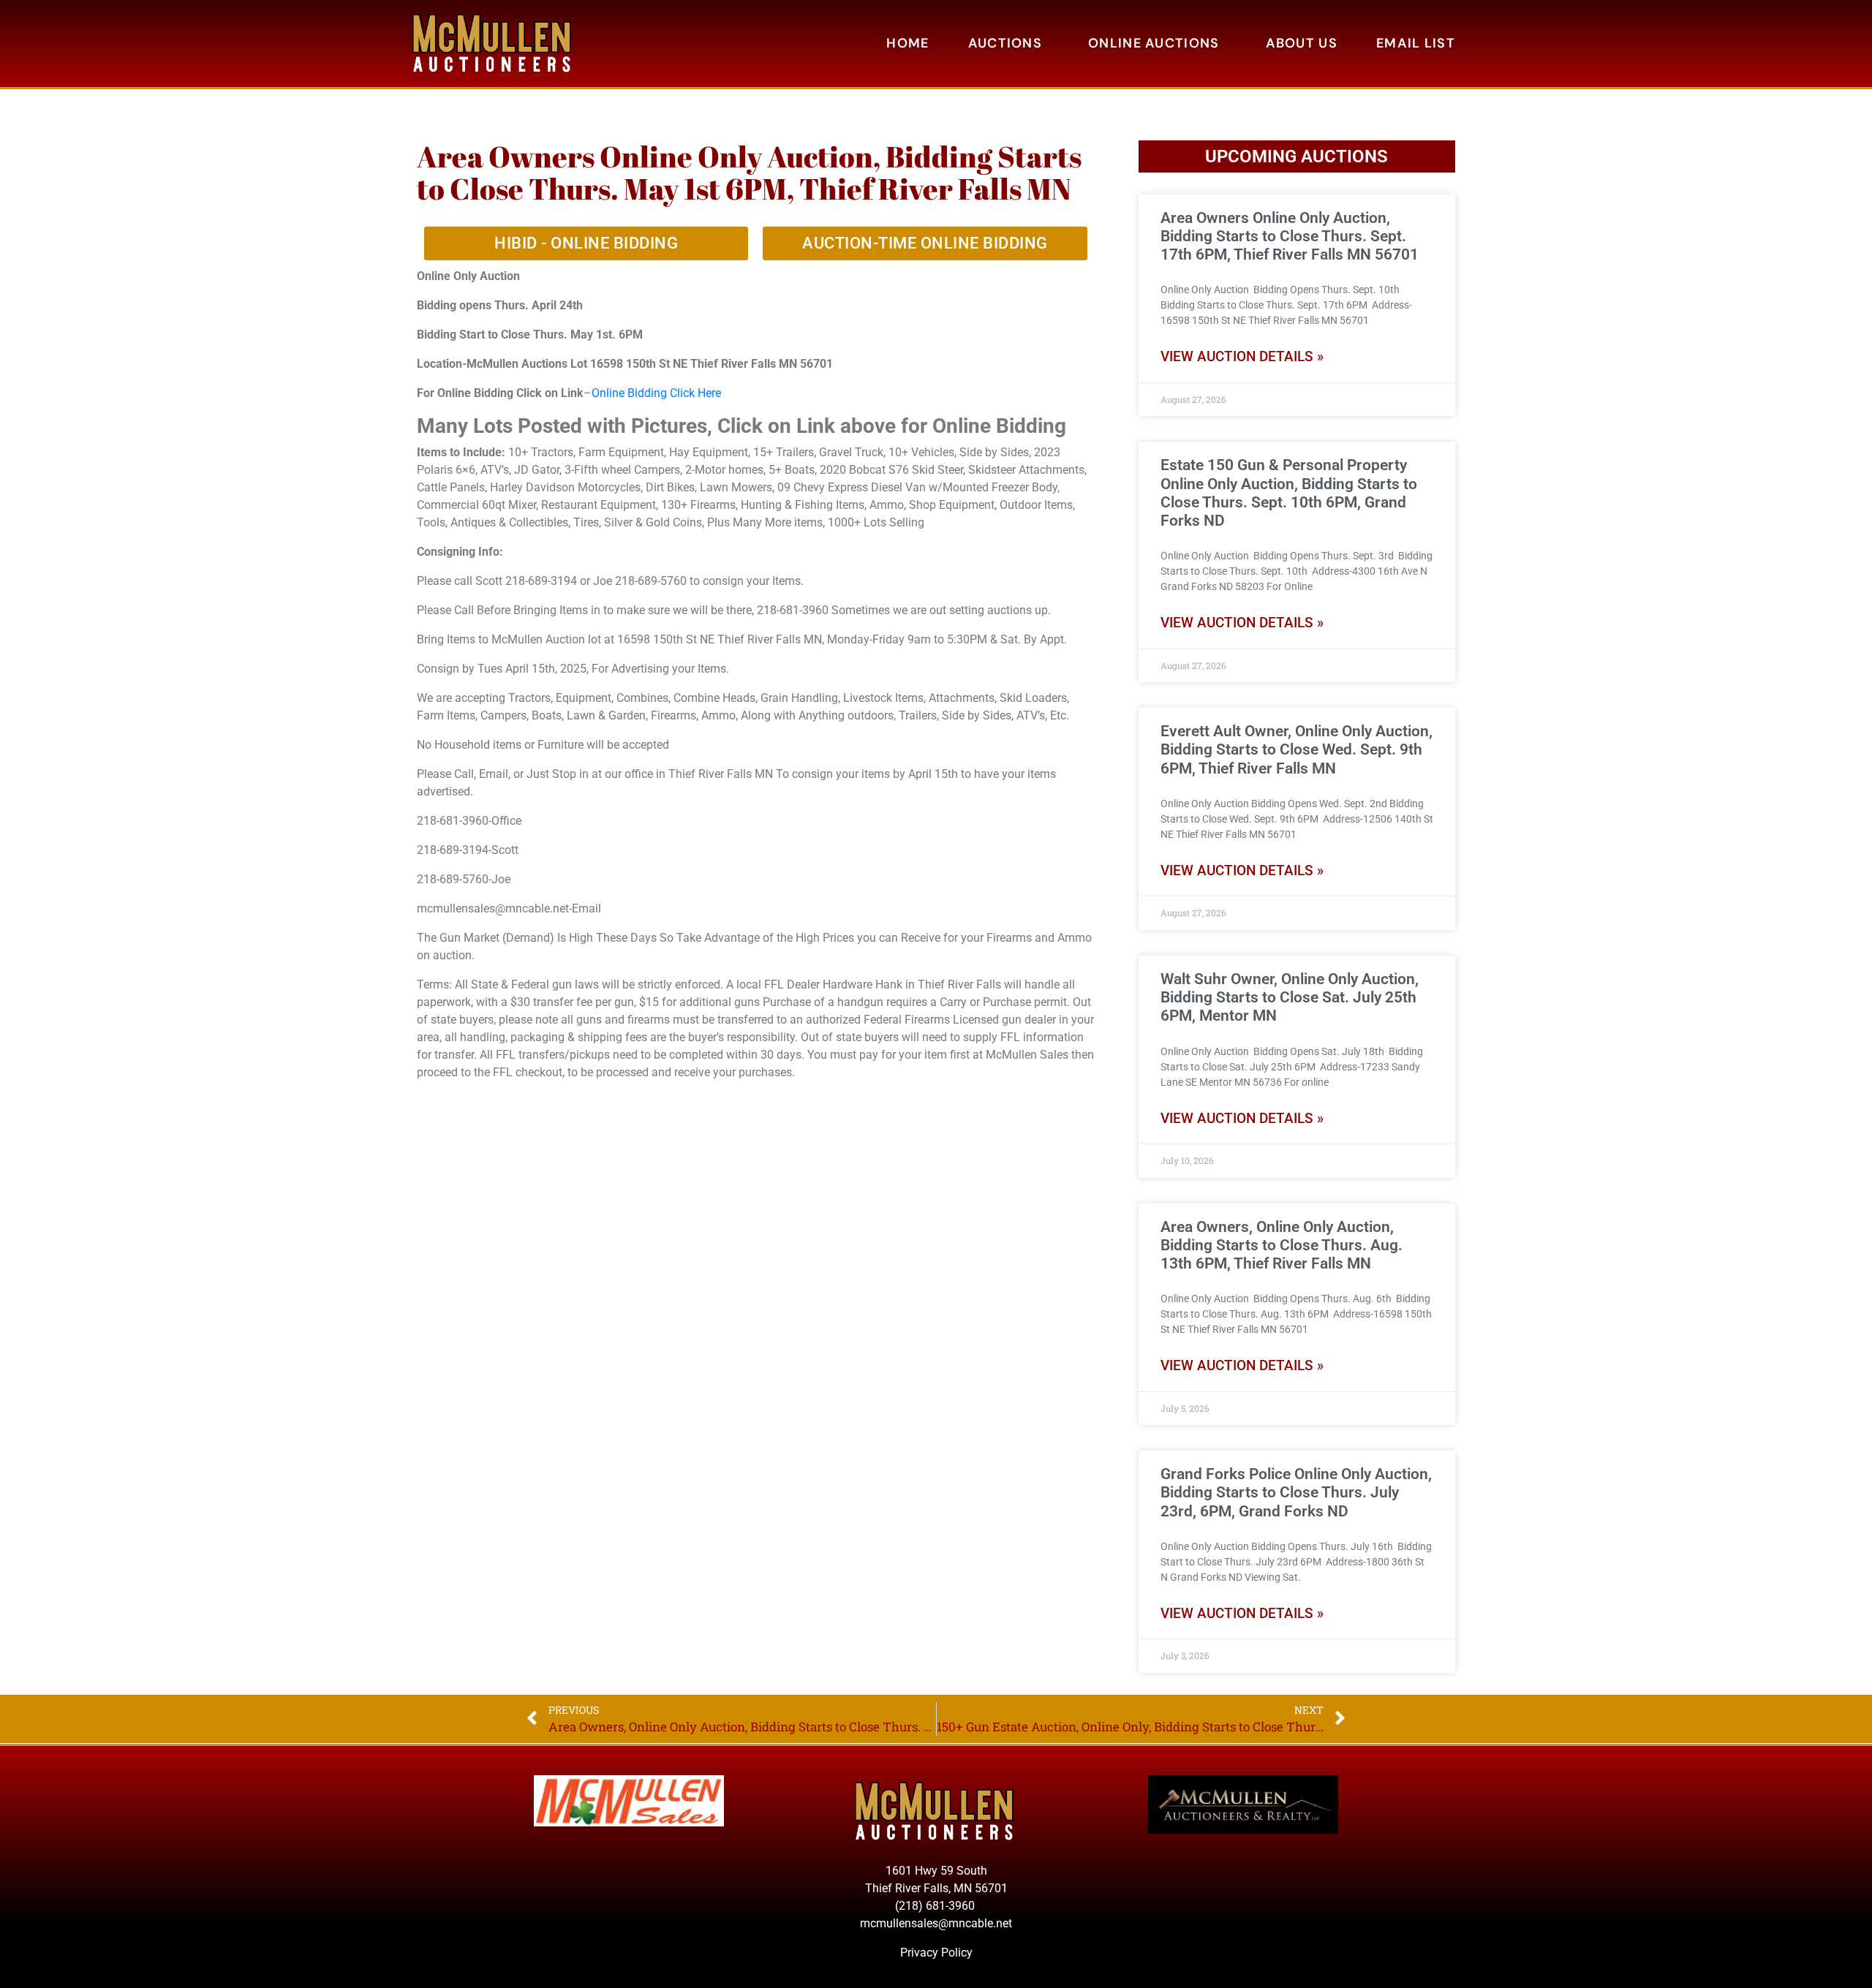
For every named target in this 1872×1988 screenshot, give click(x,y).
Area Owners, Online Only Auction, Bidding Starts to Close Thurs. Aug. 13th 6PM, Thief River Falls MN (1282, 1245)
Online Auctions (1154, 43)
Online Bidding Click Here (656, 393)
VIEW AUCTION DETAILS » (1242, 356)
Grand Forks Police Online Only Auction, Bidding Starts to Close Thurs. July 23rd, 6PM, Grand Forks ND (1296, 1492)
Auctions (1005, 43)
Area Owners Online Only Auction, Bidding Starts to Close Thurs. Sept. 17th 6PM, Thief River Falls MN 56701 (1290, 236)
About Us (1302, 43)
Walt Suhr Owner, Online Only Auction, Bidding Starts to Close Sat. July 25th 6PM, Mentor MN (1290, 997)
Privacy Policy (936, 1953)
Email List (1416, 43)
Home (907, 43)
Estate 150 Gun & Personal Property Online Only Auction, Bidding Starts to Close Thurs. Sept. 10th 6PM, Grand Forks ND (1289, 493)
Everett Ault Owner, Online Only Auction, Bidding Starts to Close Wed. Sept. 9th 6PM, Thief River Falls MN (1297, 749)
